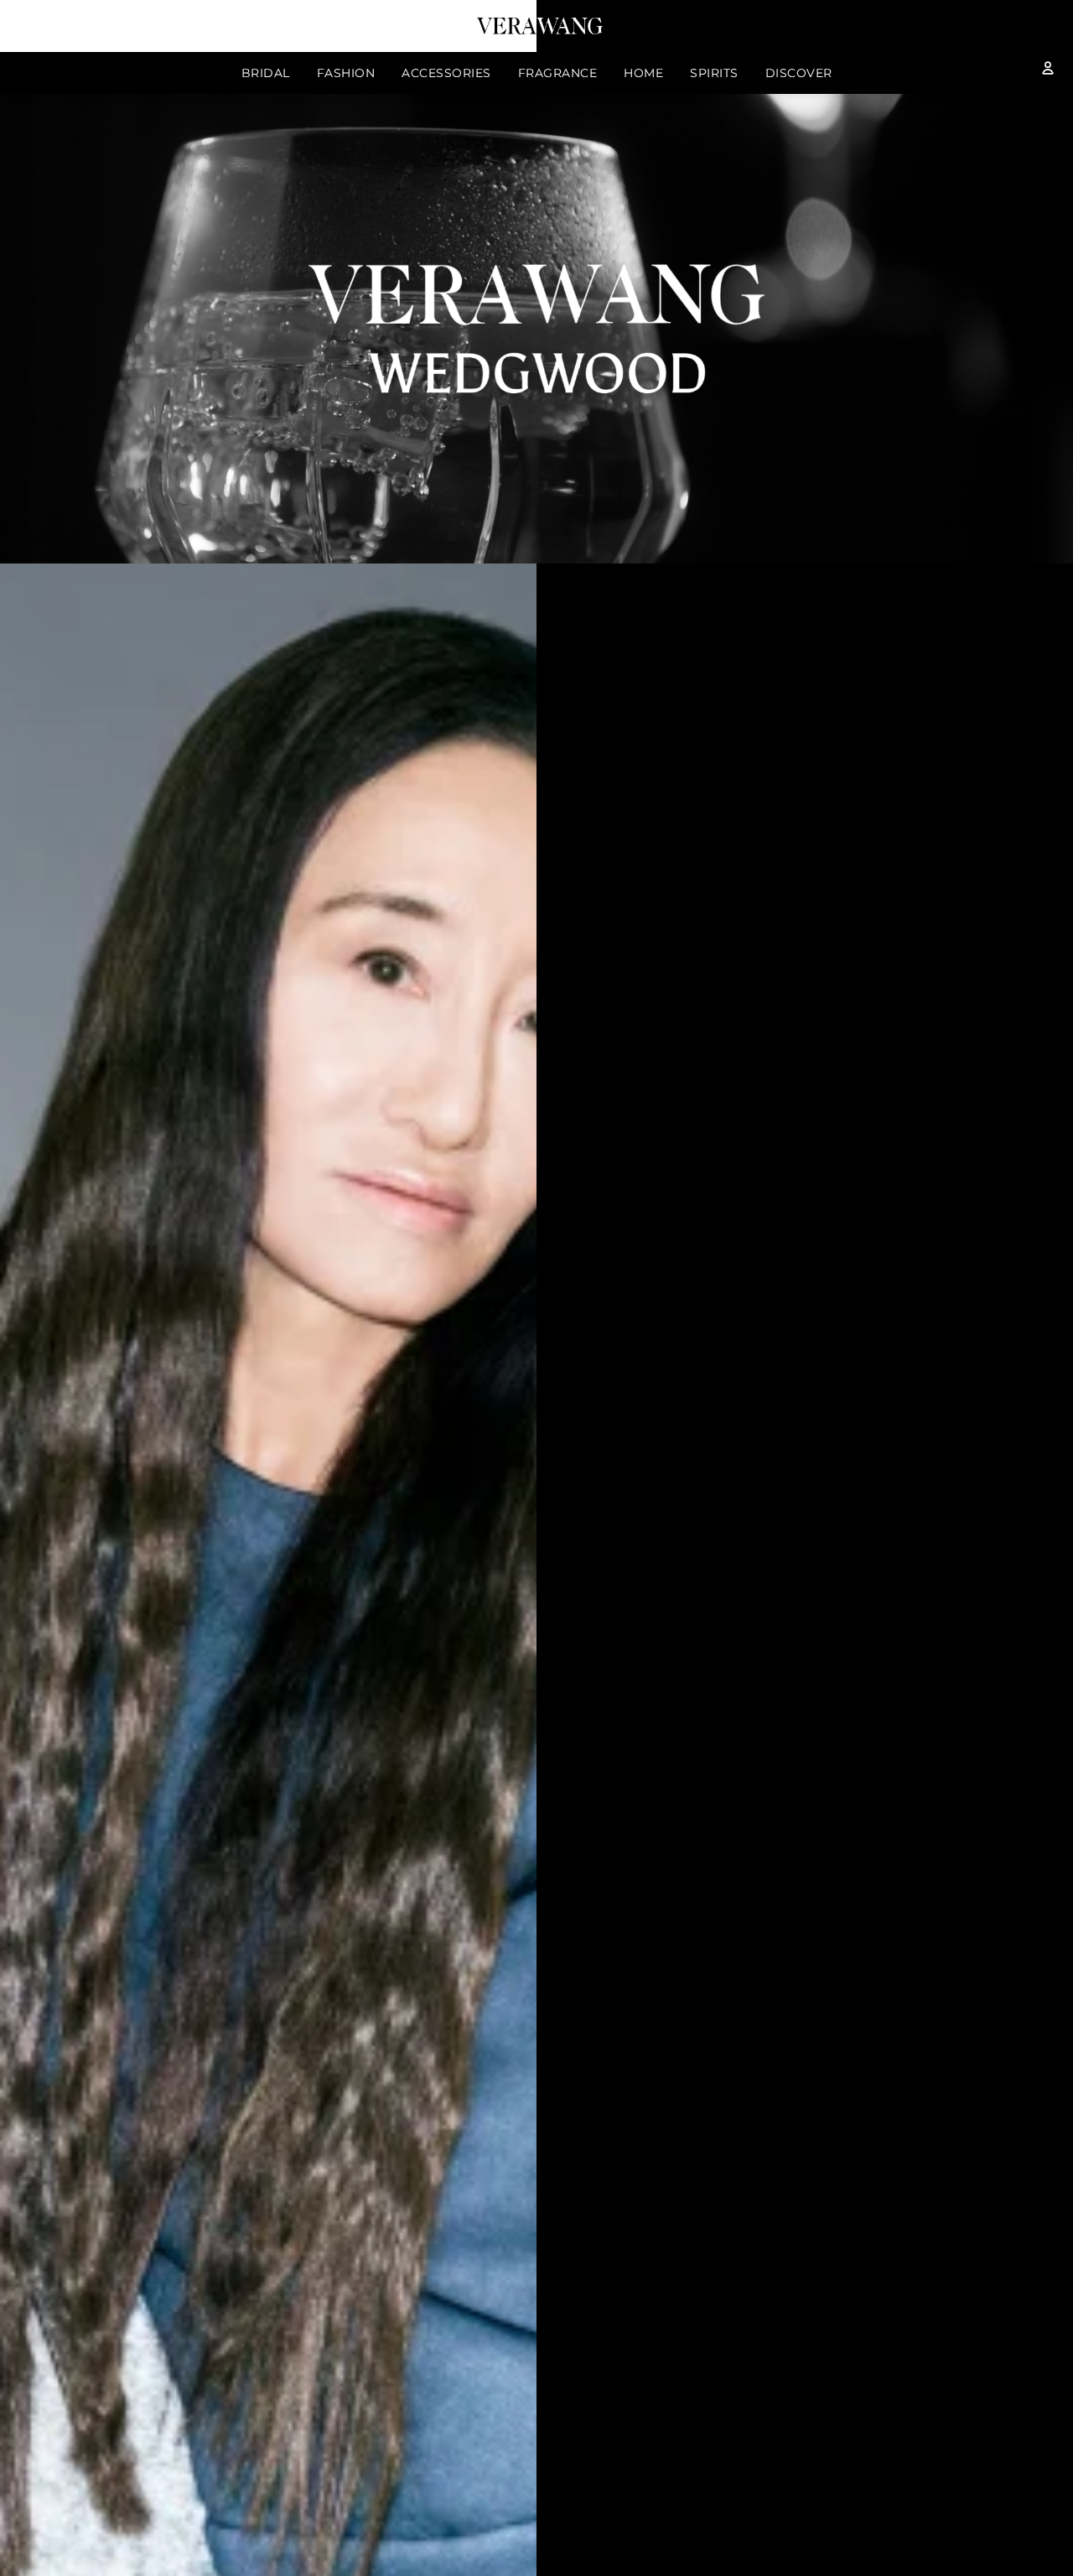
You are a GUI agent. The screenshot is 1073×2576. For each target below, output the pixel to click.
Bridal (266, 73)
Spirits (714, 73)
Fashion (346, 73)
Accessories (446, 73)
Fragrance (558, 73)
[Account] (1048, 68)
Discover (799, 73)
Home (643, 73)
